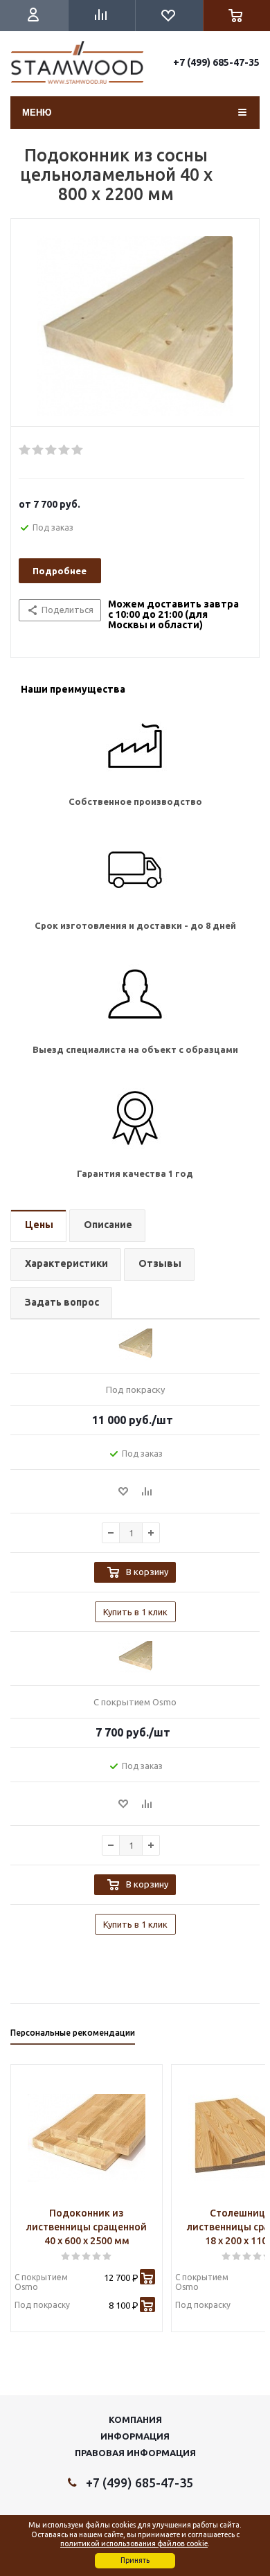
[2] (38, 450)
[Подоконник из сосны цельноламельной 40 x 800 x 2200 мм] (135, 326)
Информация (135, 2436)
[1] (25, 450)
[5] (78, 450)
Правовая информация (135, 2453)
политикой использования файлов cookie (134, 2543)
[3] (52, 450)
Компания (135, 2419)
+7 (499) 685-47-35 (216, 62)
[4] (65, 450)
